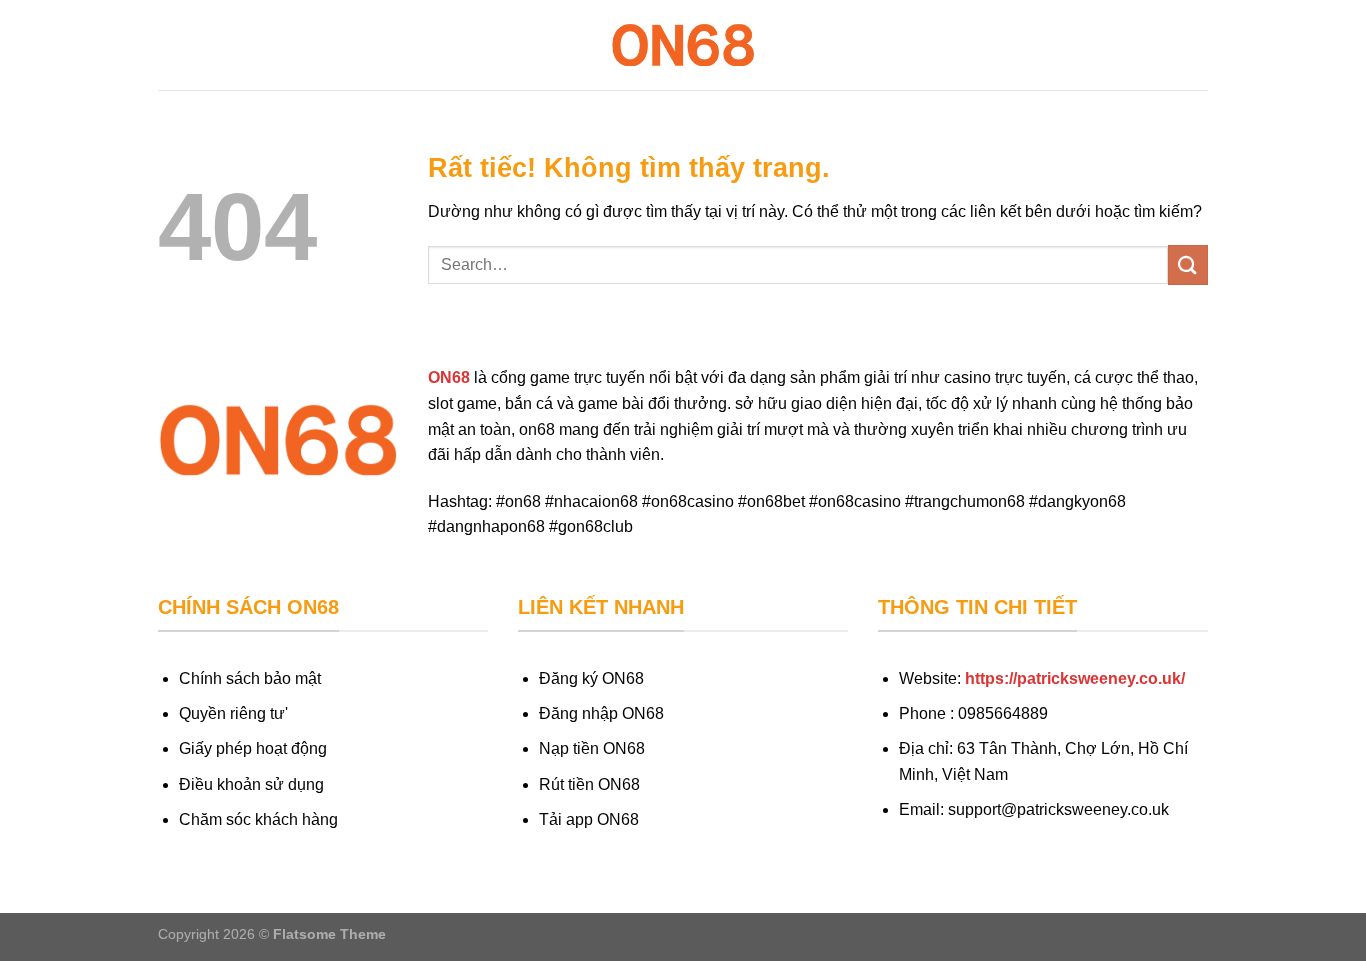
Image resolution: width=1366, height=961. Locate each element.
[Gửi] (1188, 264)
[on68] (683, 45)
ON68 (449, 377)
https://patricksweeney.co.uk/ (1075, 678)
